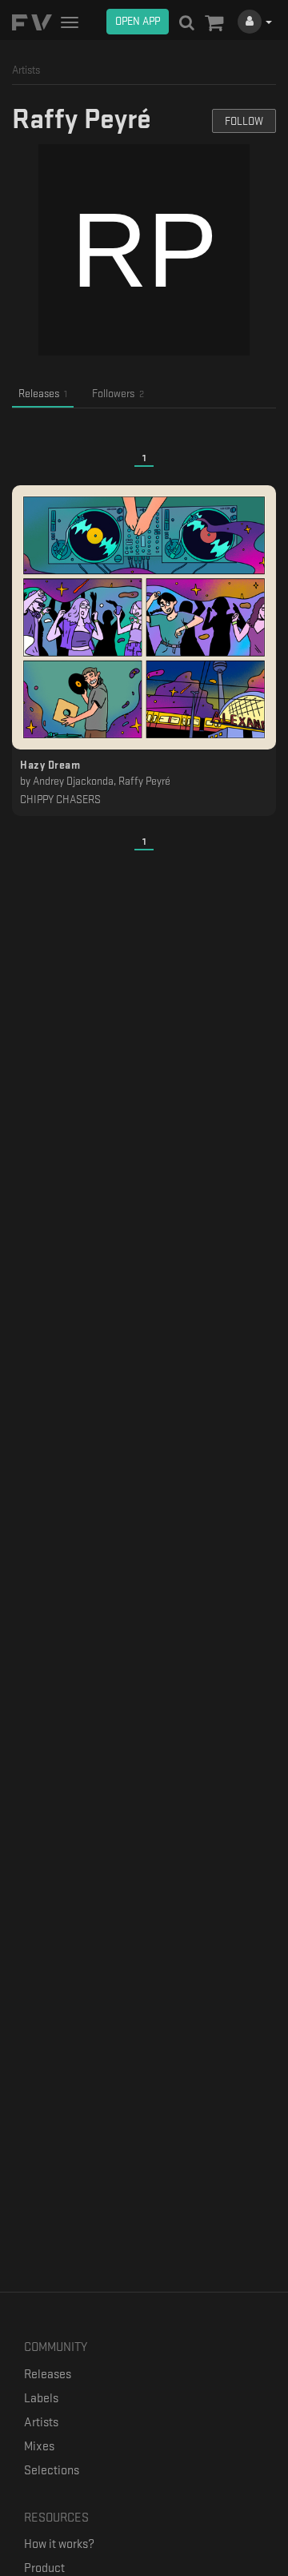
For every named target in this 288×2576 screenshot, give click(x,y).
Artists (41, 2423)
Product (44, 2568)
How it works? (59, 2544)
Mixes (39, 2447)
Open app (138, 21)
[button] (214, 24)
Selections (52, 2471)
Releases (48, 2375)
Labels (41, 2399)
